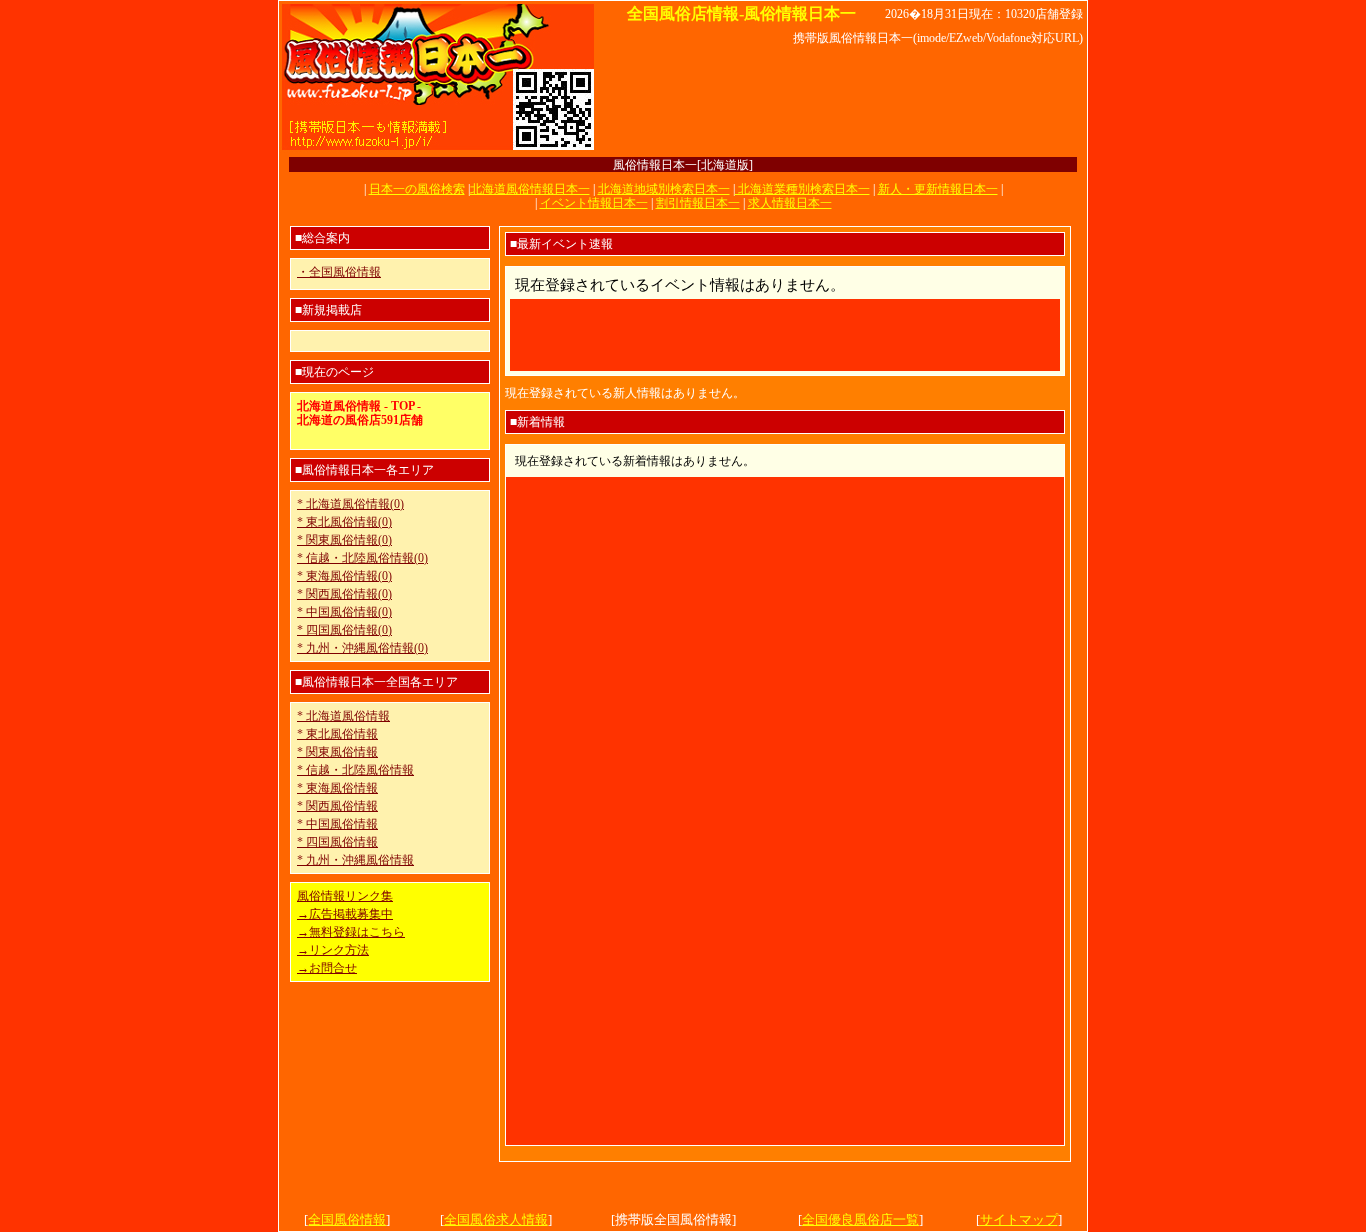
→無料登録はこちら (351, 932)
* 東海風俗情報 (337, 788)
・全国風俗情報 (339, 272)
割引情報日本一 (698, 203)
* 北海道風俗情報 (343, 716)
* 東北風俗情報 (337, 734)
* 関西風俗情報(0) (344, 594)
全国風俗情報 (347, 1219)
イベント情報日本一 (594, 203)
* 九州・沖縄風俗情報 (355, 860)
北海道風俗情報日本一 (530, 189)
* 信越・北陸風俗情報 (355, 770)
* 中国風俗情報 (337, 824)
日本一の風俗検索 (417, 189)
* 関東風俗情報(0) (344, 540)
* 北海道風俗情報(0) (350, 504)
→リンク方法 (333, 950)
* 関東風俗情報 (337, 752)
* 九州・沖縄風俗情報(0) (362, 648)
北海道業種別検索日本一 (802, 189)
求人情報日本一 (790, 203)
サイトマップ (1019, 1219)
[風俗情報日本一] (438, 147)
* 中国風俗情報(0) (344, 612)
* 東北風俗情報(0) (344, 522)
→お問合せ (327, 968)
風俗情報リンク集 (345, 896)
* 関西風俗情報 (337, 806)
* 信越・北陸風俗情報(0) (362, 558)
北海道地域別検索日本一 (664, 189)
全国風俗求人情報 (496, 1219)
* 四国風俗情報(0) (344, 630)
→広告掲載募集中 (345, 914)
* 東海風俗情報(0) (344, 576)
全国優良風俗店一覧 (860, 1219)
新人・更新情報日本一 (938, 189)
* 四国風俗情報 (337, 842)
